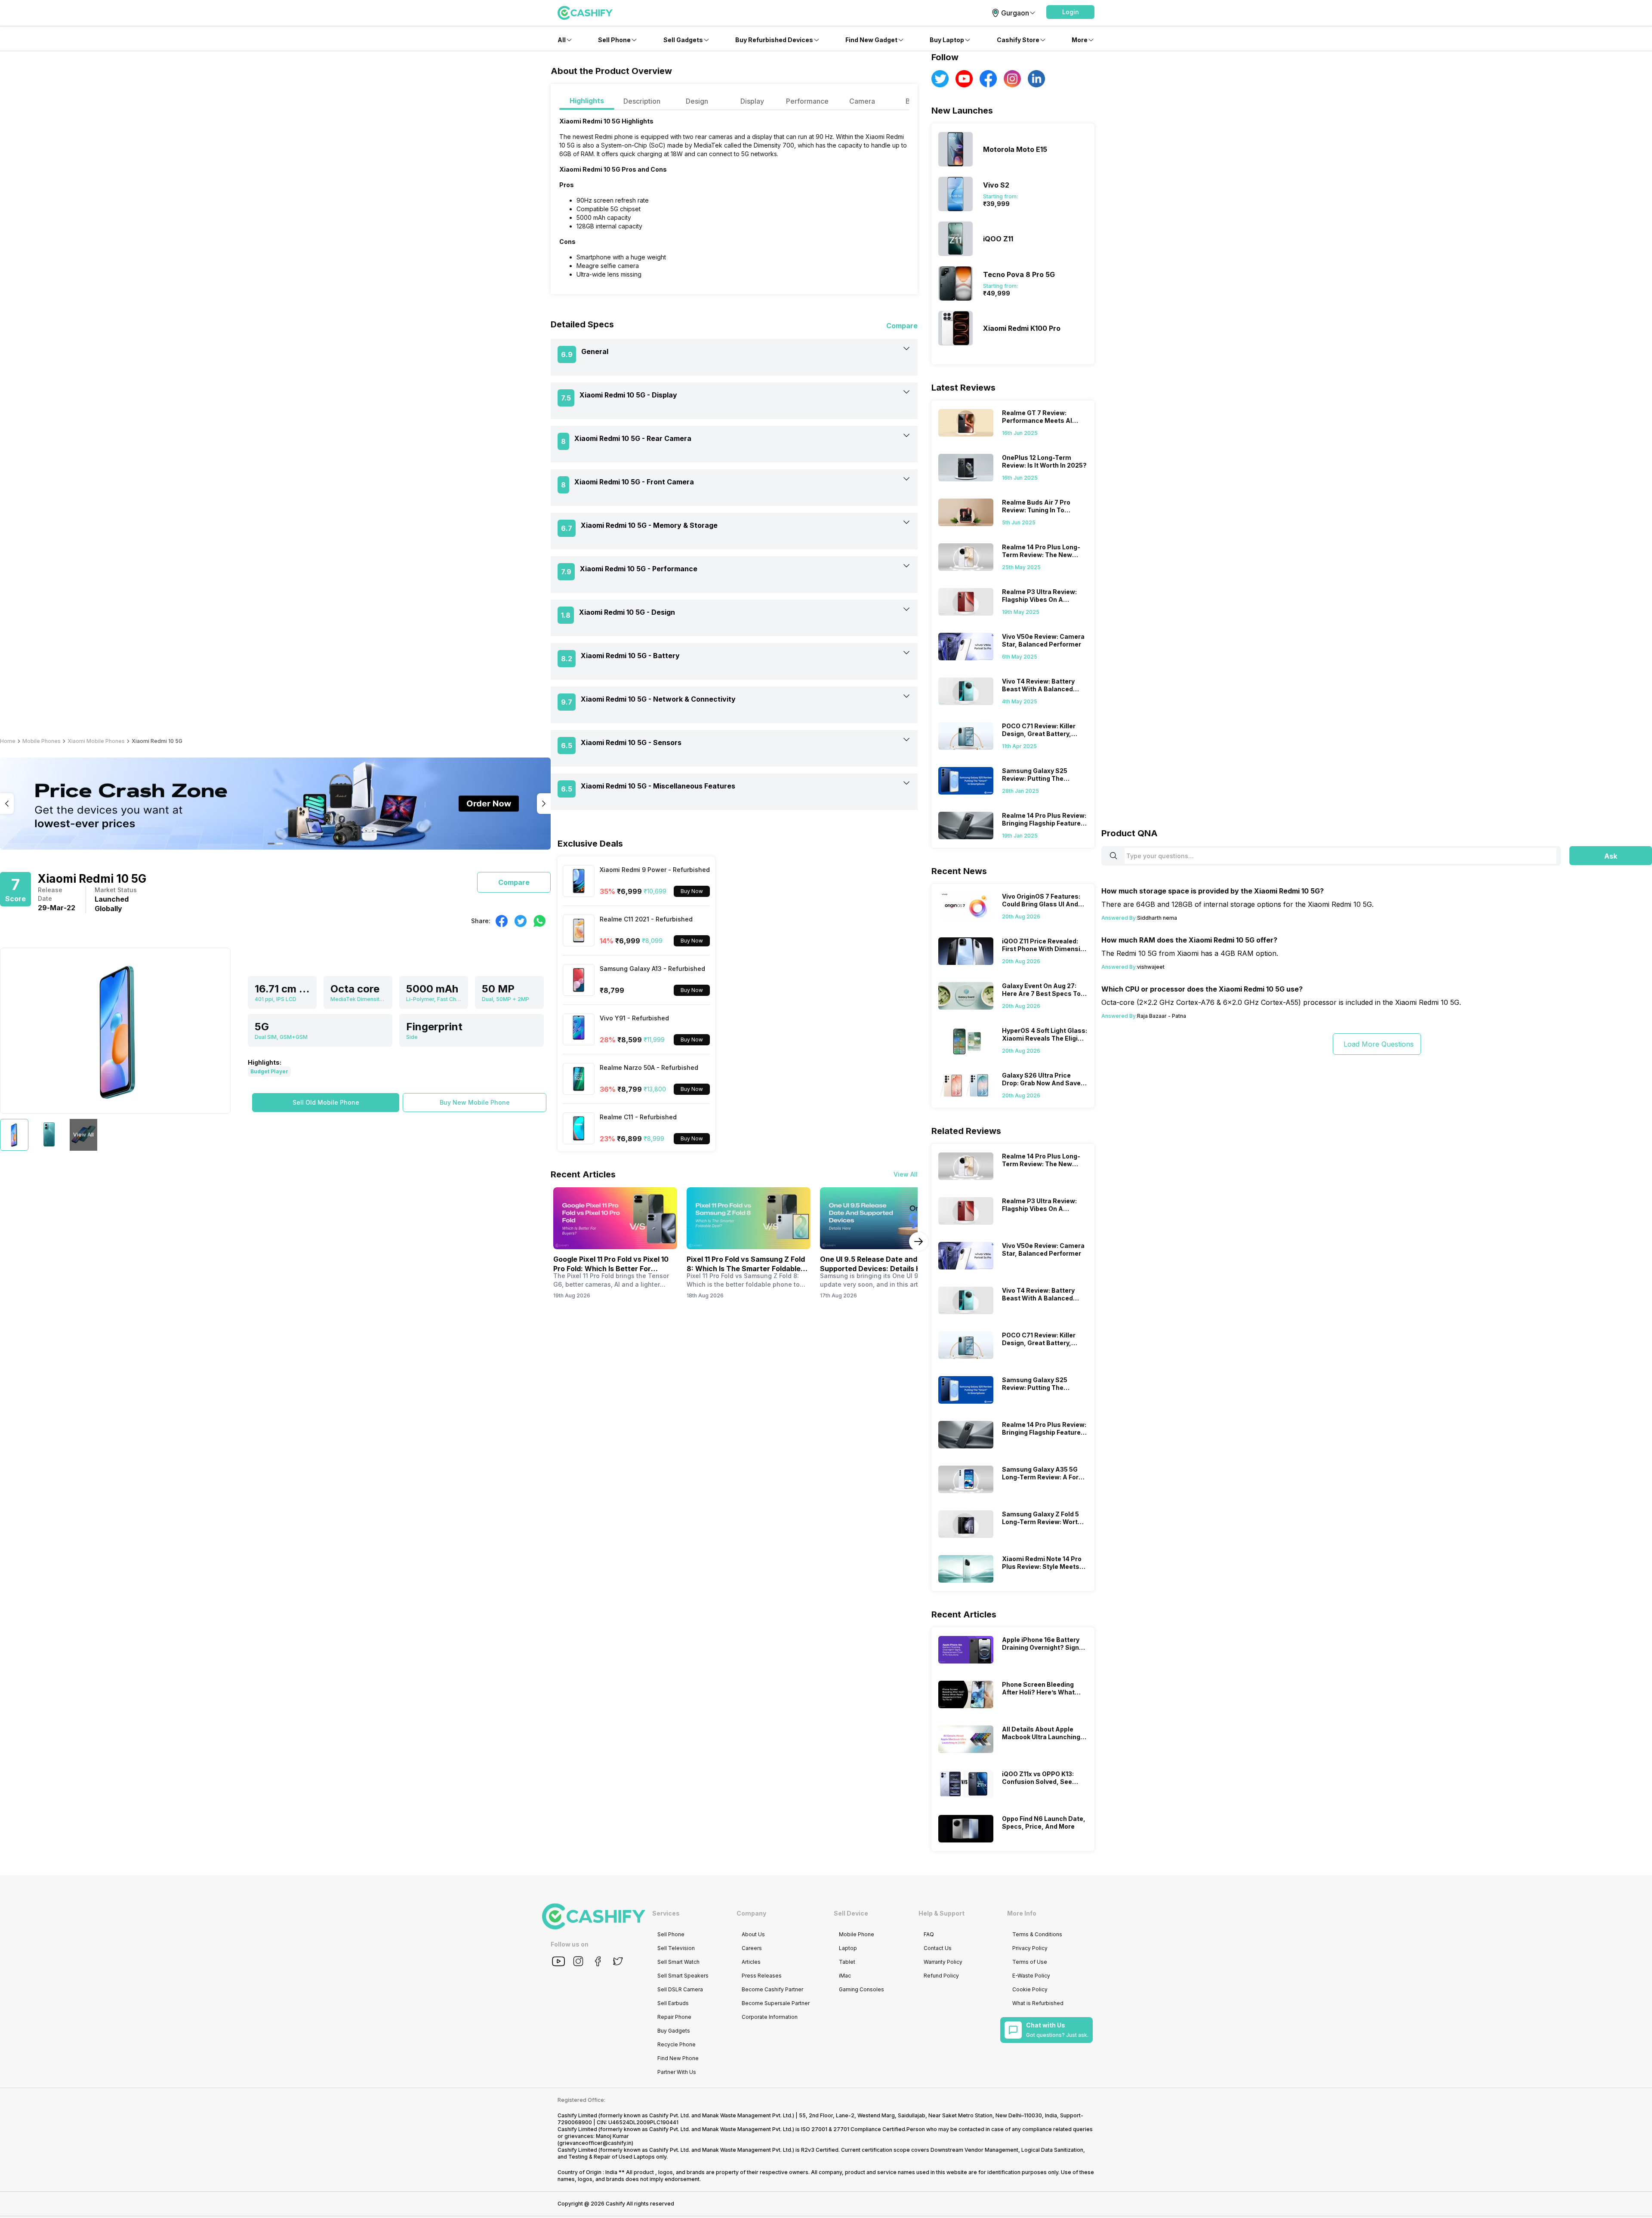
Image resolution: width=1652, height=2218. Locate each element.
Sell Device (851, 1913)
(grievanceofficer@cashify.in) (595, 2143)
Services (666, 1913)
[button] (1070, 12)
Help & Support (942, 1913)
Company (751, 1913)
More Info (1022, 1913)
